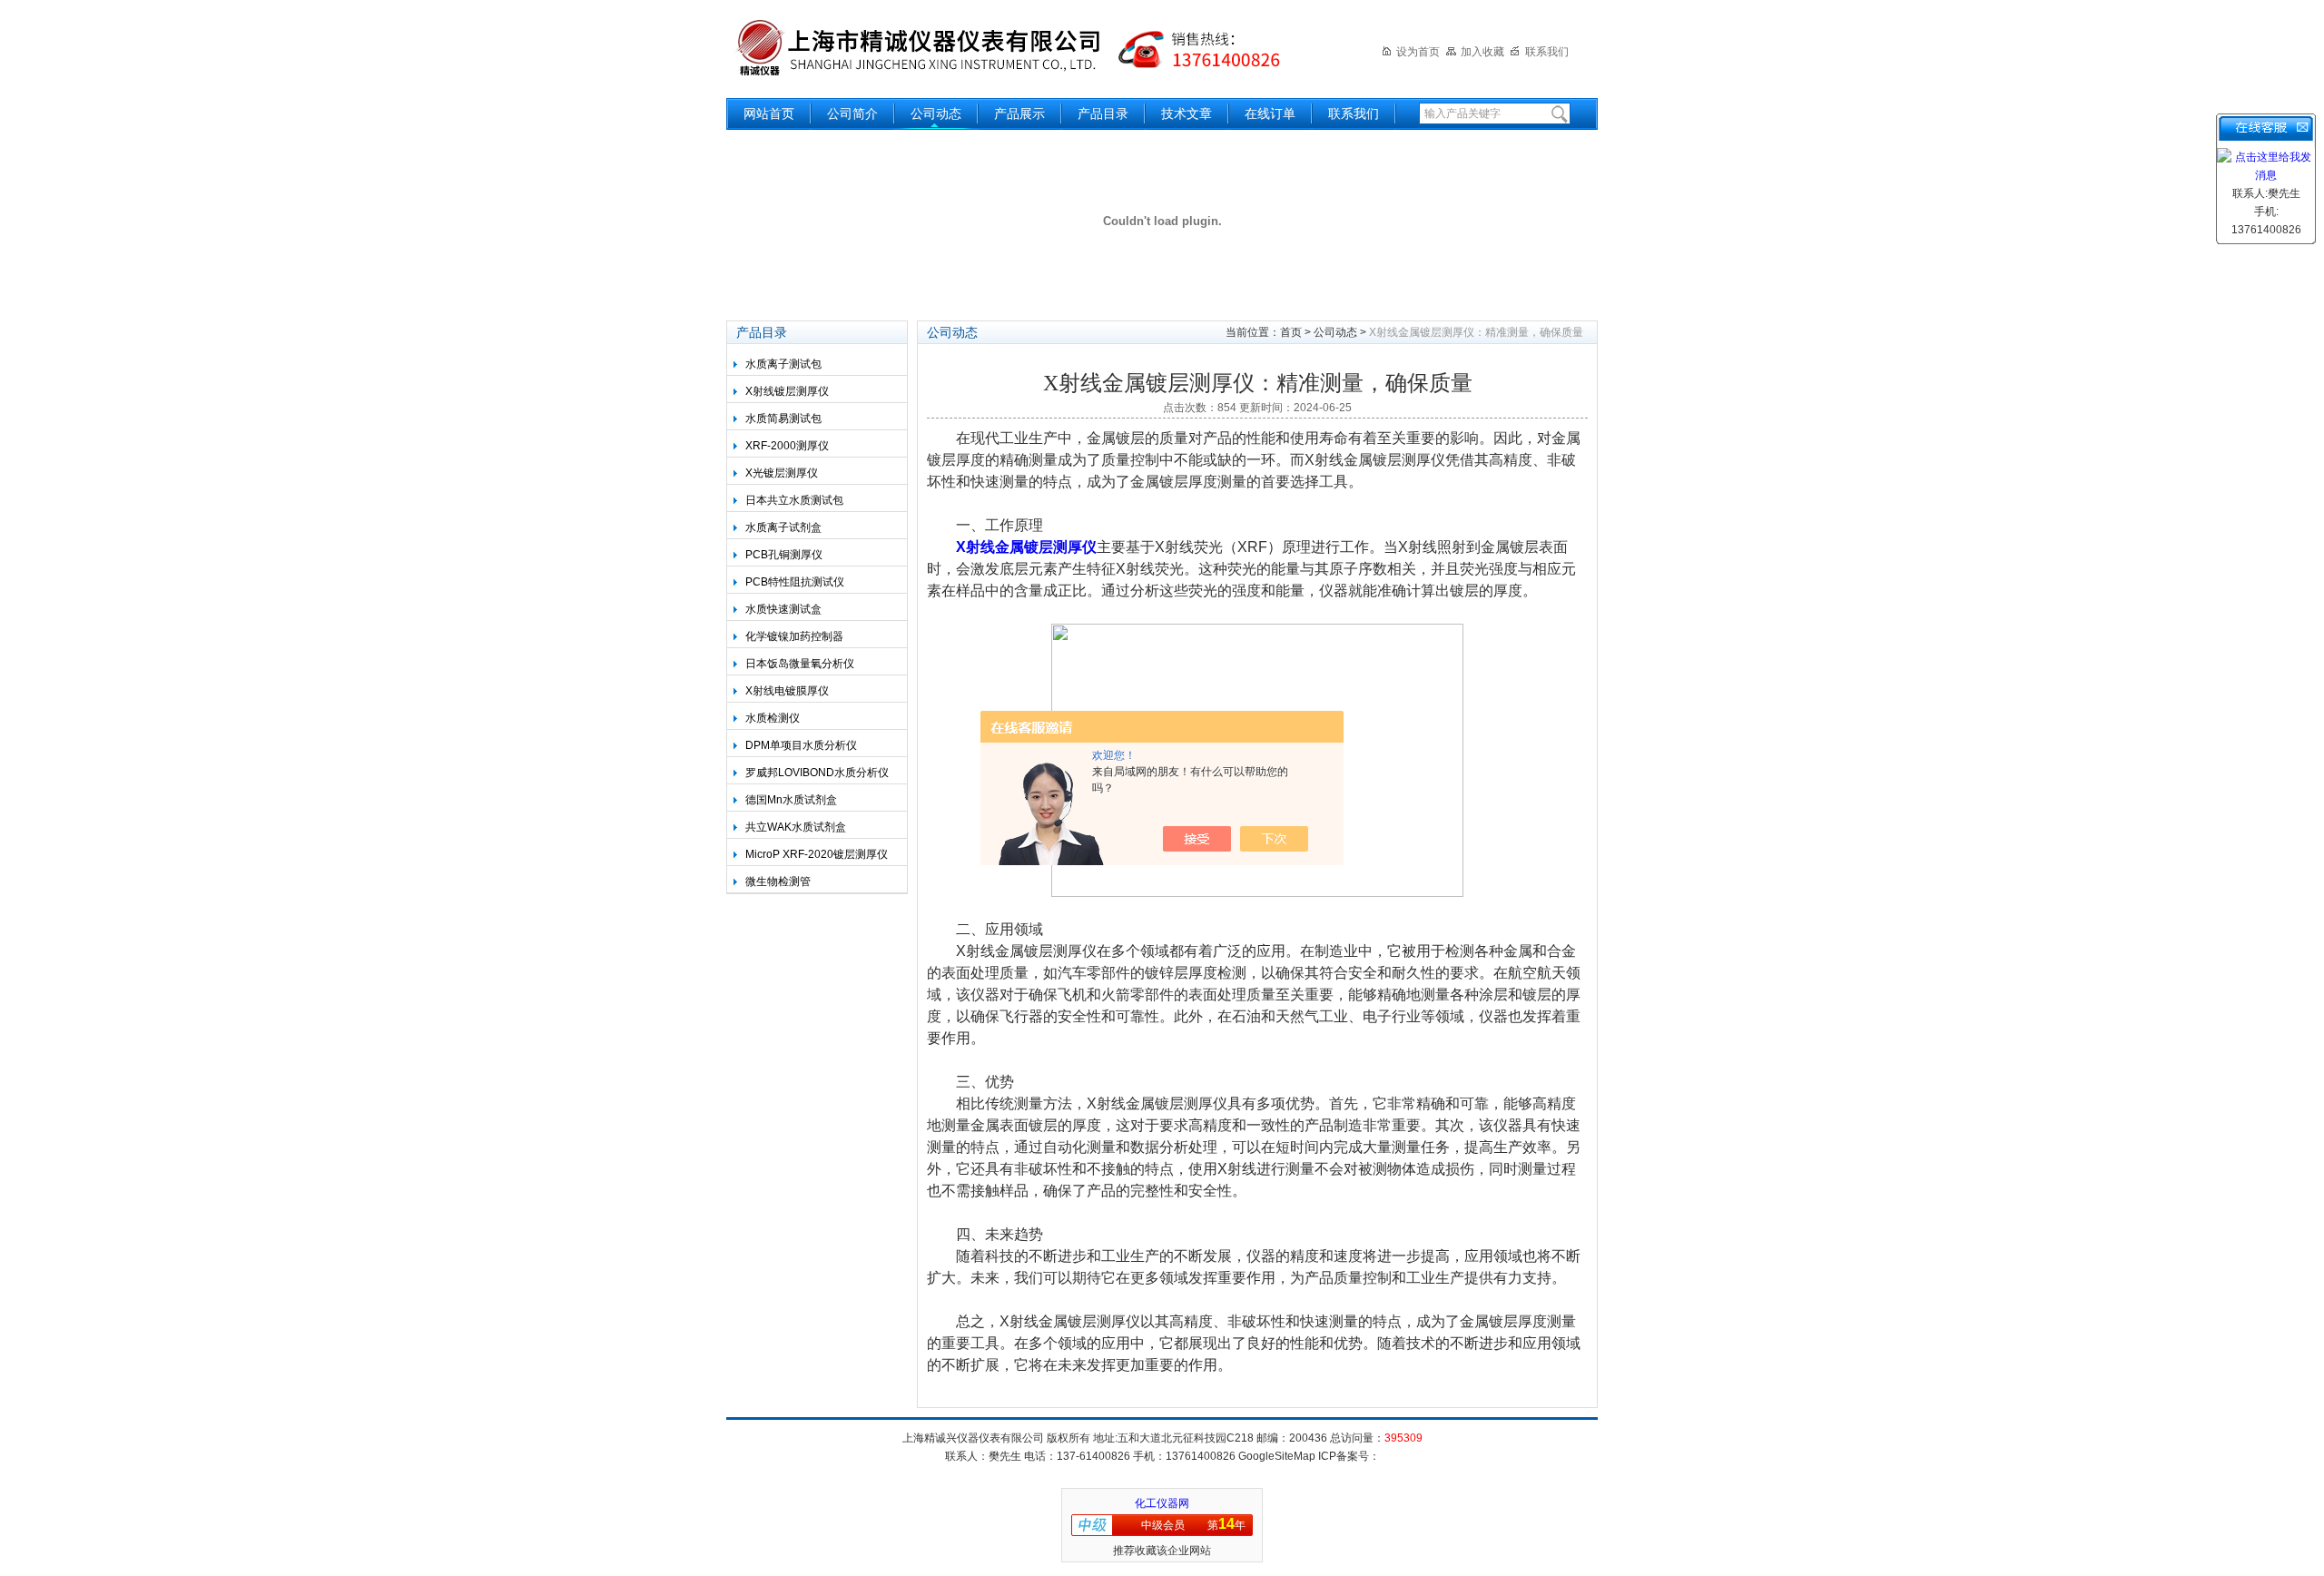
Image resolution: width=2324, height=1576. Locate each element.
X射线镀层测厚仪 (787, 391)
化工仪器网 (1162, 1503)
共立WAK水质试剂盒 (796, 827)
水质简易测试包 (783, 419)
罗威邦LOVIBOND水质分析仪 (817, 773)
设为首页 (1418, 52)
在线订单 (1270, 114)
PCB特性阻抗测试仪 (795, 582)
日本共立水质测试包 (794, 500)
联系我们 (1547, 52)
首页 (1291, 332)
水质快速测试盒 (783, 609)
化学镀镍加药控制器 (794, 636)
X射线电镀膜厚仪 (787, 691)
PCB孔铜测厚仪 (784, 555)
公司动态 (936, 114)
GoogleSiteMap (1277, 1456)
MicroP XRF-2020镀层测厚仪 (817, 854)
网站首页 (769, 114)
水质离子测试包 (783, 364)
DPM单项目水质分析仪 (801, 745)
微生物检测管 (778, 882)
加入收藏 (1482, 52)
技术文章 (1187, 114)
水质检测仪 (773, 718)
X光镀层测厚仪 (782, 473)
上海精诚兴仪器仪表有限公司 (1021, 48)
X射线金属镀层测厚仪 (1026, 547)
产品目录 (1103, 114)
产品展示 (1019, 114)
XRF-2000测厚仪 (787, 446)
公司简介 (852, 114)
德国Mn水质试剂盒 (791, 800)
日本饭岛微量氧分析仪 (800, 664)
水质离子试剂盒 (783, 527)
